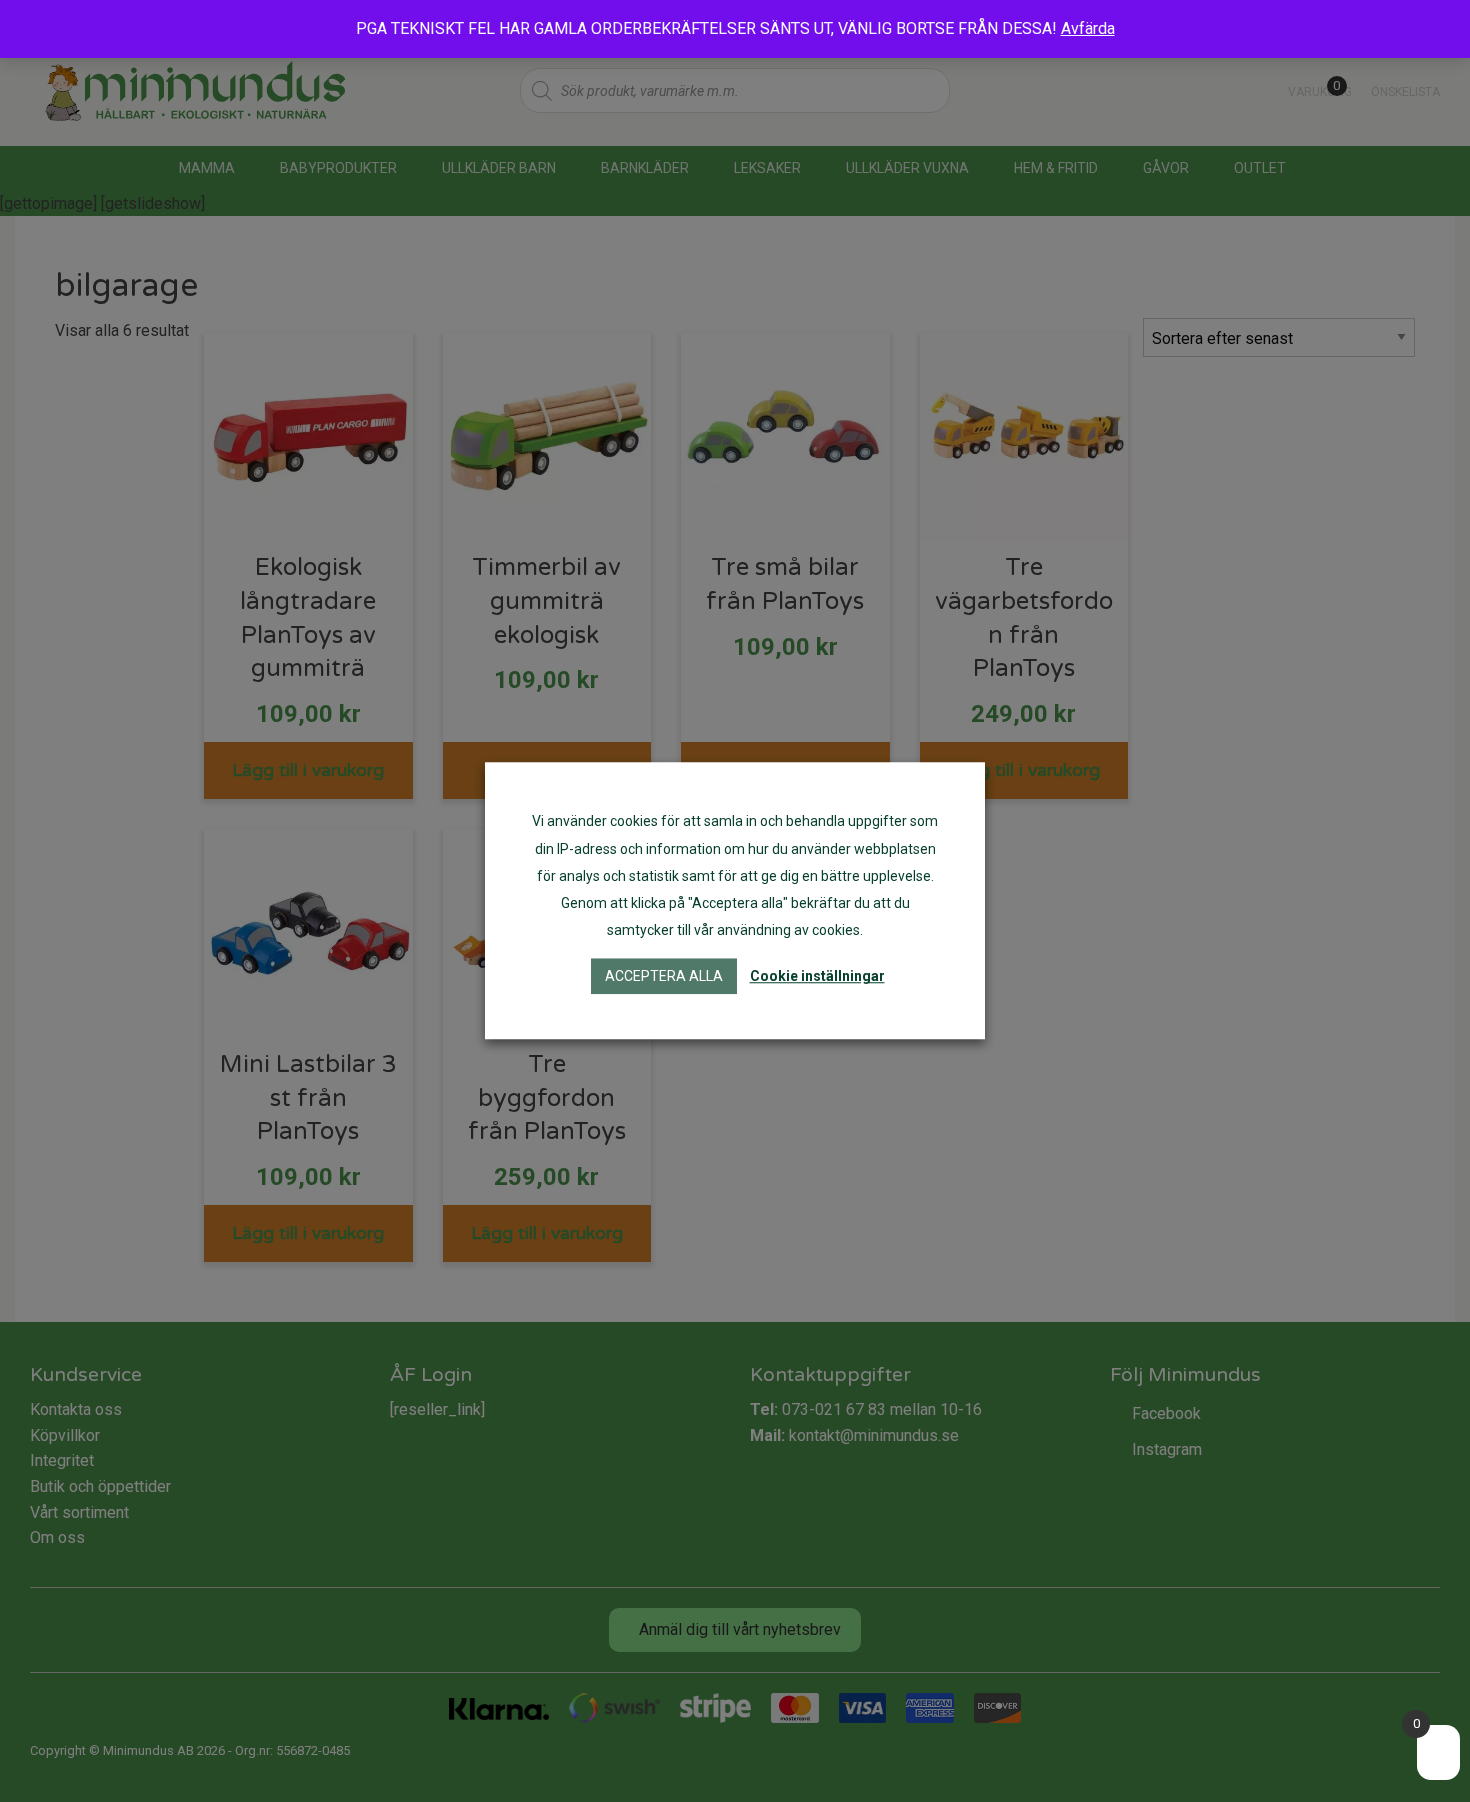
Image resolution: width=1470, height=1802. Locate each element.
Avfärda (1088, 28)
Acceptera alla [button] (664, 977)
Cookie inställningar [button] (817, 977)
